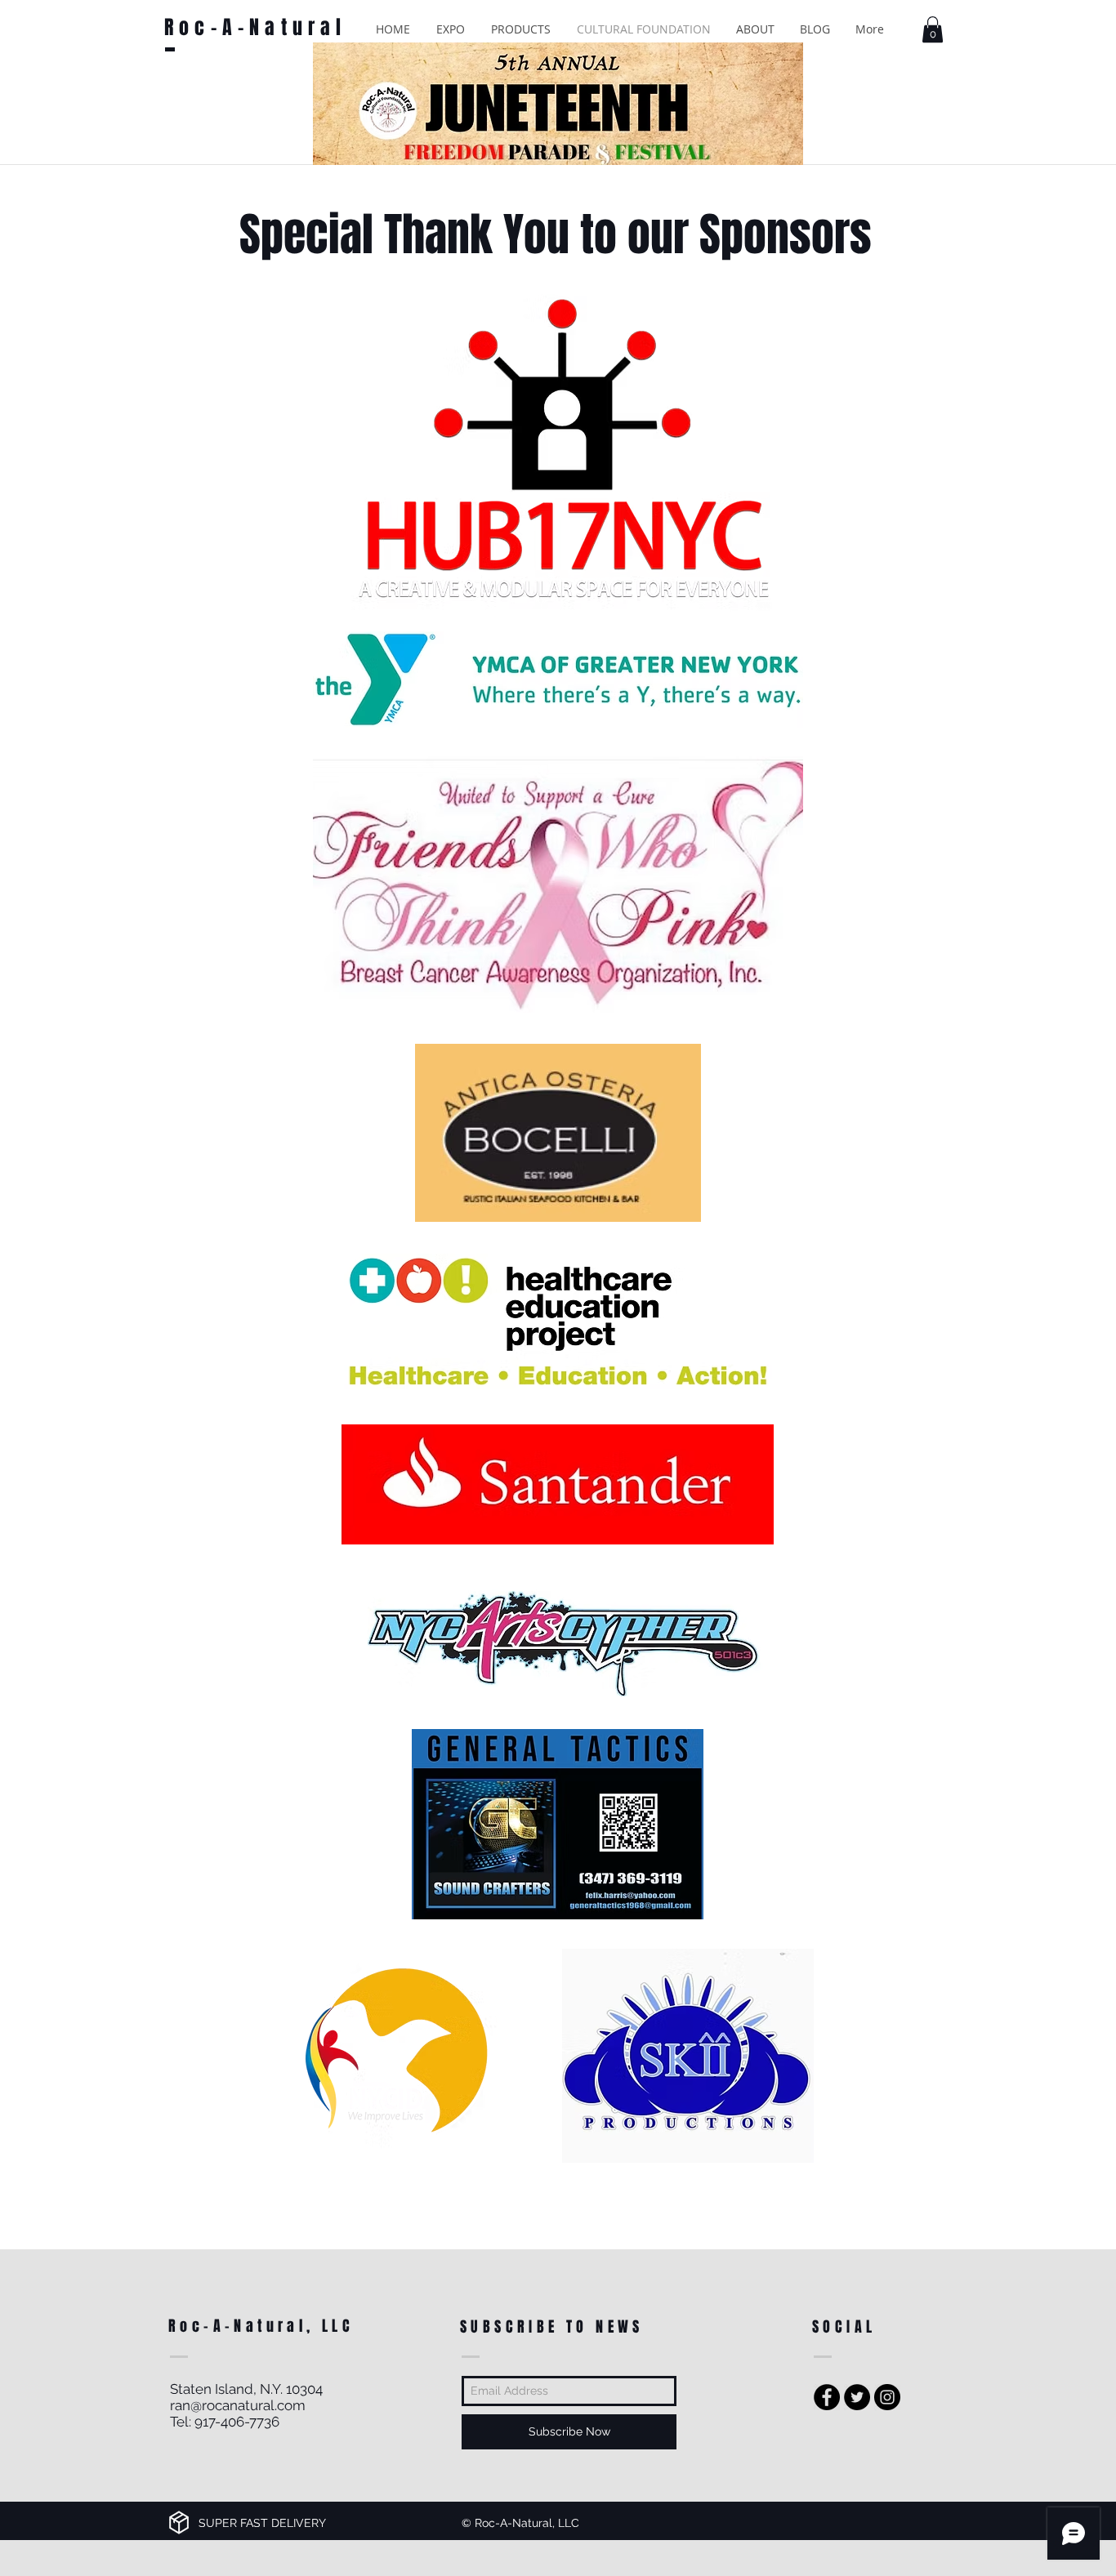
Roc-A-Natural (256, 27)
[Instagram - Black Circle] (887, 2397)
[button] (451, 29)
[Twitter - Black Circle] (857, 2397)
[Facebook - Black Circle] (827, 2397)
